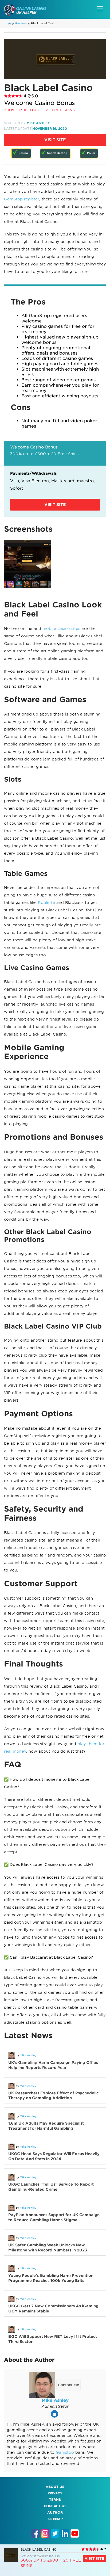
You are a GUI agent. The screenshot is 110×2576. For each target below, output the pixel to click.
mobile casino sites (61, 629)
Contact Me (68, 2385)
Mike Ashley (38, 123)
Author (55, 2512)
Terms (55, 2500)
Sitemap (55, 2519)
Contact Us (55, 2506)
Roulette (46, 903)
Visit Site (55, 140)
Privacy (55, 2493)
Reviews (21, 23)
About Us (55, 2487)
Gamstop (65, 2452)
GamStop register (22, 199)
